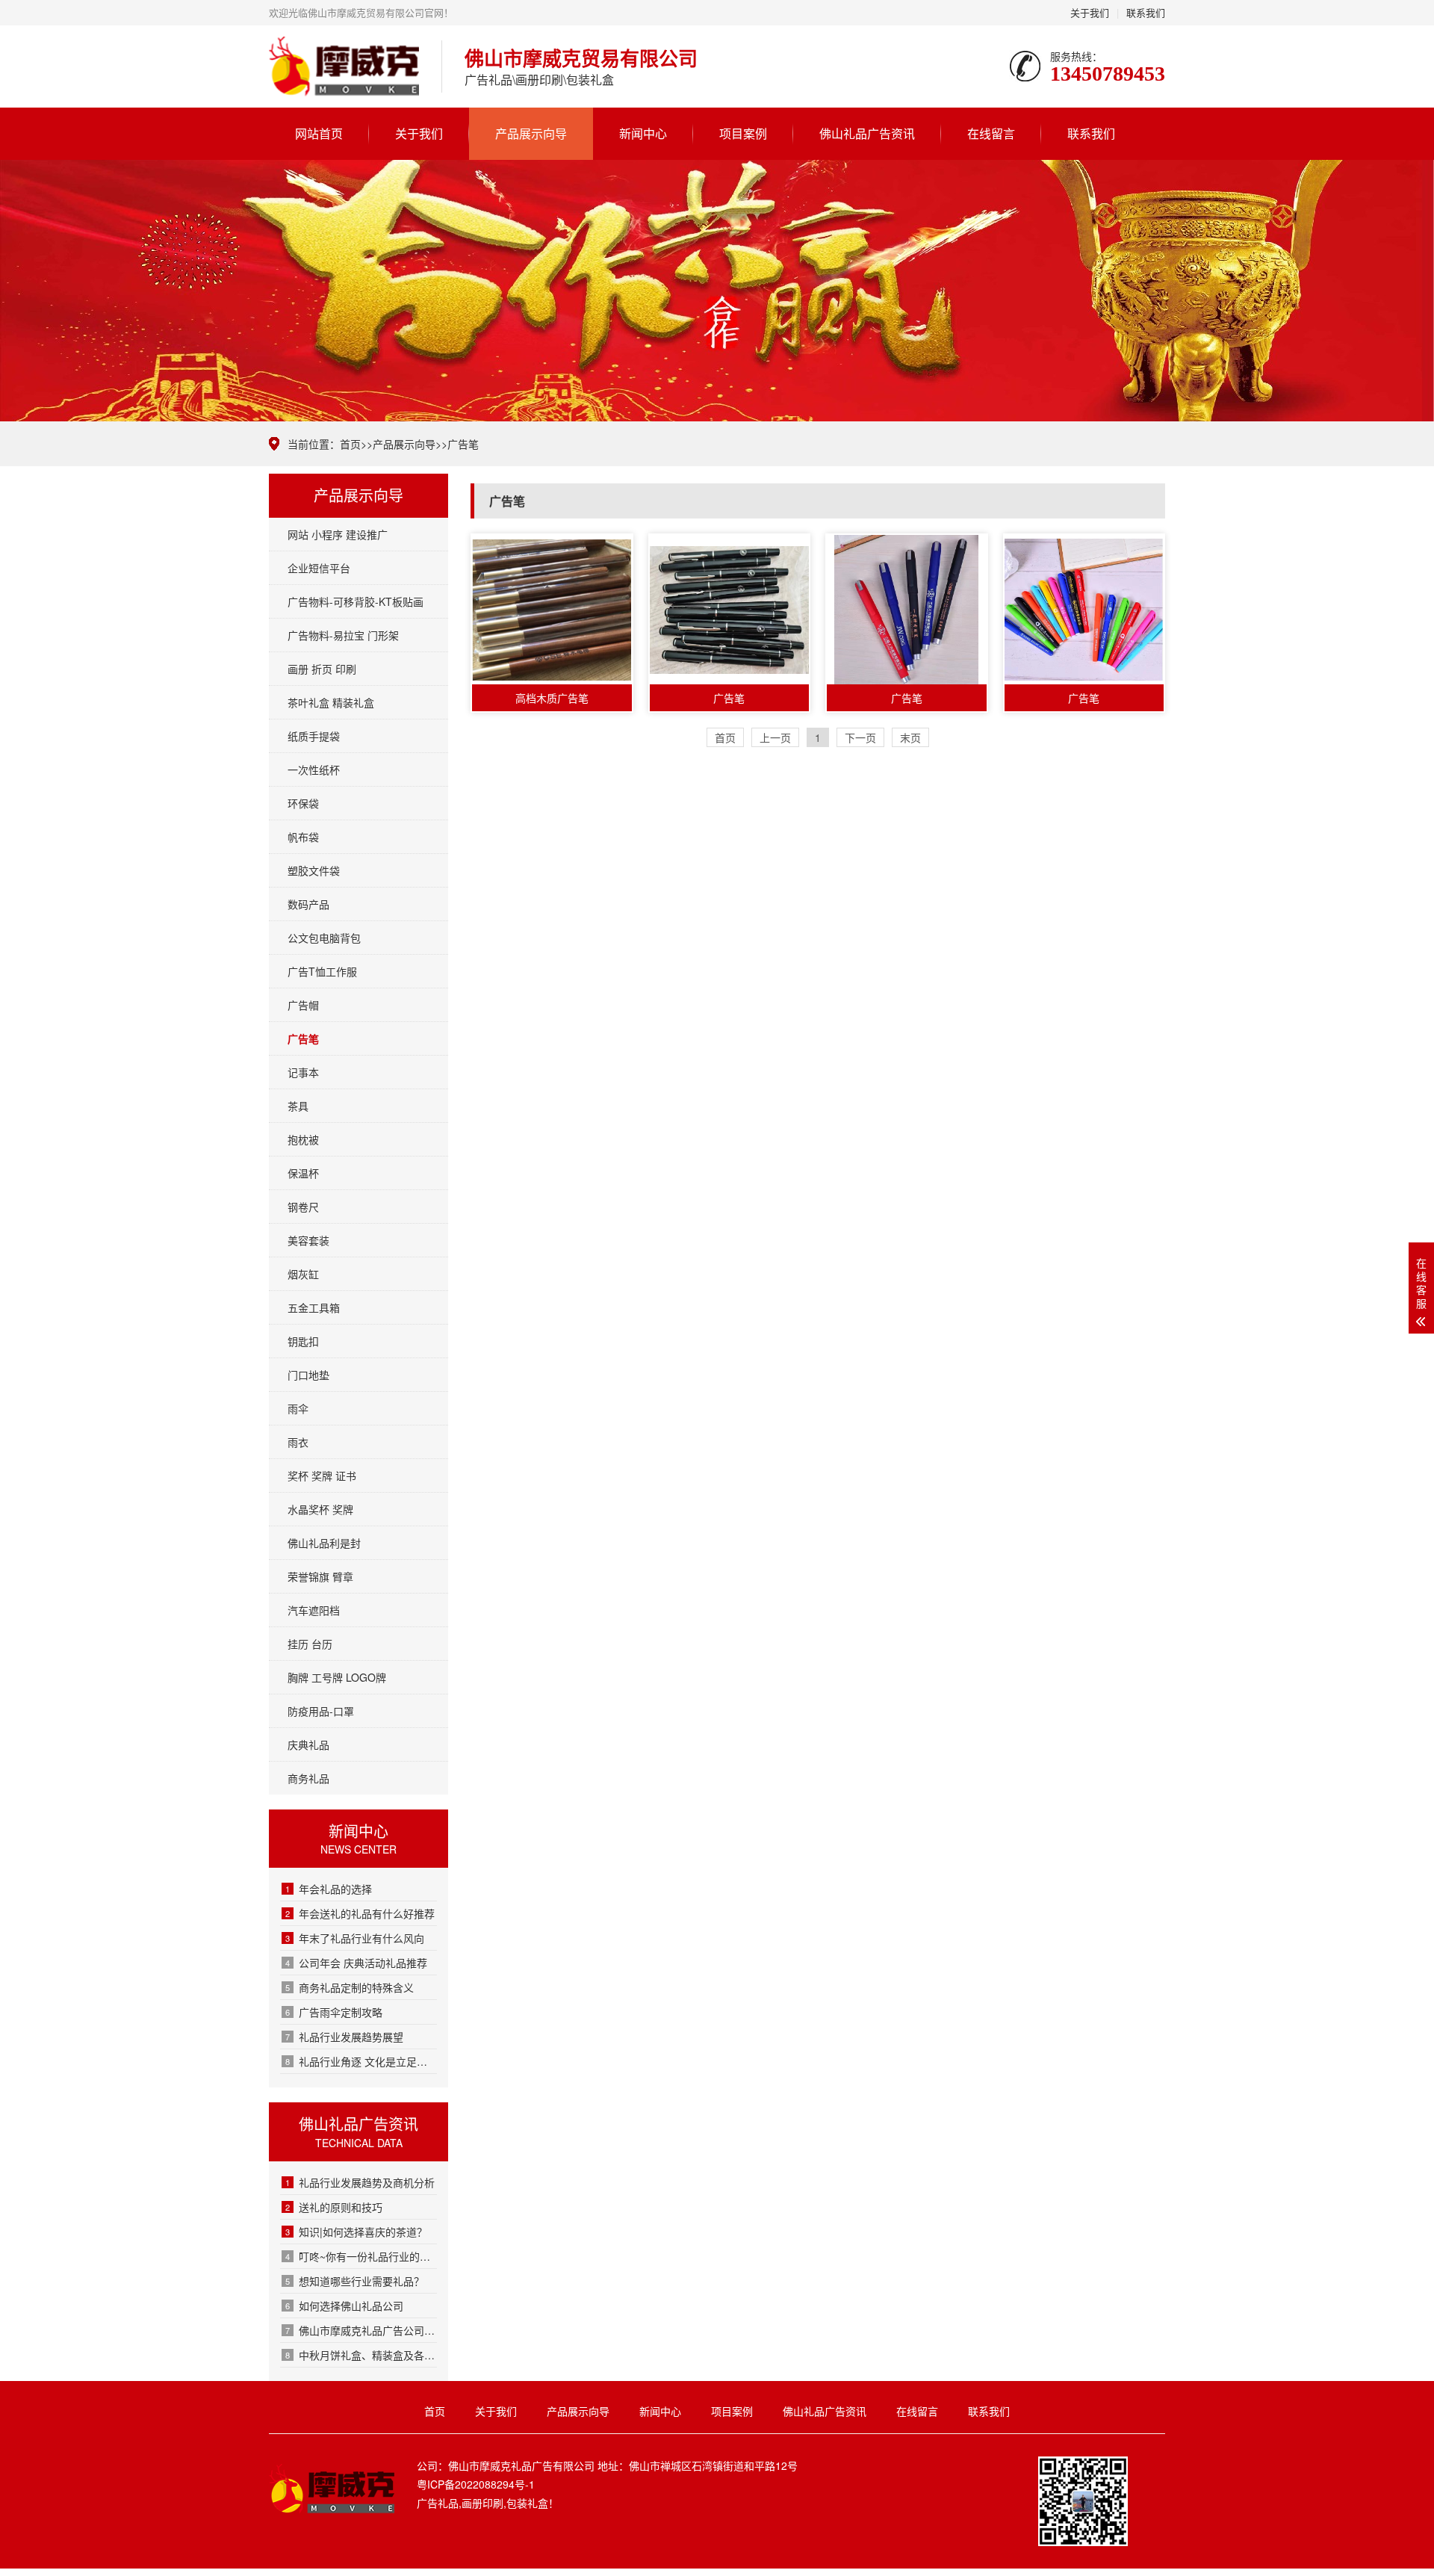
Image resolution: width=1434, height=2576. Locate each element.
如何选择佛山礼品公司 (344, 2306)
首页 (350, 444)
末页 (910, 737)
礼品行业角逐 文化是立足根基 (361, 2061)
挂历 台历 (310, 1644)
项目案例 (743, 133)
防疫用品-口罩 (321, 1711)
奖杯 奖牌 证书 (322, 1476)
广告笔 (463, 444)
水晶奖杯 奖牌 (320, 1509)
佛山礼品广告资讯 (867, 133)
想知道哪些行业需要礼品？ (355, 2281)
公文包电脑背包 (324, 938)
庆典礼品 (308, 1744)
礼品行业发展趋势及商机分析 (360, 2182)
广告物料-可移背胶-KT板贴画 (356, 601)
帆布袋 (303, 837)
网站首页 (319, 133)
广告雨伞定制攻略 (334, 2012)
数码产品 (308, 904)
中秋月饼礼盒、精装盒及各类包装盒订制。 (361, 2355)
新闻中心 (643, 133)
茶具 (298, 1106)
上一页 (775, 737)
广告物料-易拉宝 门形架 (343, 635)
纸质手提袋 (314, 736)
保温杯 (303, 1173)
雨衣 (298, 1442)
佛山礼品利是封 (324, 1543)
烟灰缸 (303, 1274)
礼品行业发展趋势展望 (344, 2037)
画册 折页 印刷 (322, 669)
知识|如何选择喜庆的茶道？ (356, 2232)
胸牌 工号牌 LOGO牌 (337, 1677)
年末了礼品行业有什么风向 (355, 1938)
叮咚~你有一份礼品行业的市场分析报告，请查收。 (361, 2256)
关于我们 (1090, 12)
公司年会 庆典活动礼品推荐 (356, 1963)
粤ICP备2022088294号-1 (476, 2484)
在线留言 (991, 133)
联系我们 (1146, 12)
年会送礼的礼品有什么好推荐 (360, 1913)
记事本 (303, 1072)
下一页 (860, 737)
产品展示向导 (531, 133)
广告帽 (303, 1005)
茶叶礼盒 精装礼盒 (331, 702)
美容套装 (308, 1240)
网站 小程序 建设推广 (338, 534)
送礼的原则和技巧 (334, 2207)
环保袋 (303, 803)
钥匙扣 (303, 1341)
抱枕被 (303, 1139)
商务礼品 (308, 1778)
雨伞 (298, 1408)
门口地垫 (308, 1375)
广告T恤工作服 (322, 971)
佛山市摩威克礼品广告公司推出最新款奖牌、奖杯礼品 (361, 2330)
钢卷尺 (303, 1207)
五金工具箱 (314, 1307)
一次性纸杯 (314, 770)
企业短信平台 (319, 568)
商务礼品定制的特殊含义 (350, 1987)
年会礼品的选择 (329, 1889)
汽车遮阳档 (314, 1610)
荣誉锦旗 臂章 (320, 1576)
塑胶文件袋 (314, 870)
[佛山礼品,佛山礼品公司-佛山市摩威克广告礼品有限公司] (344, 66)
